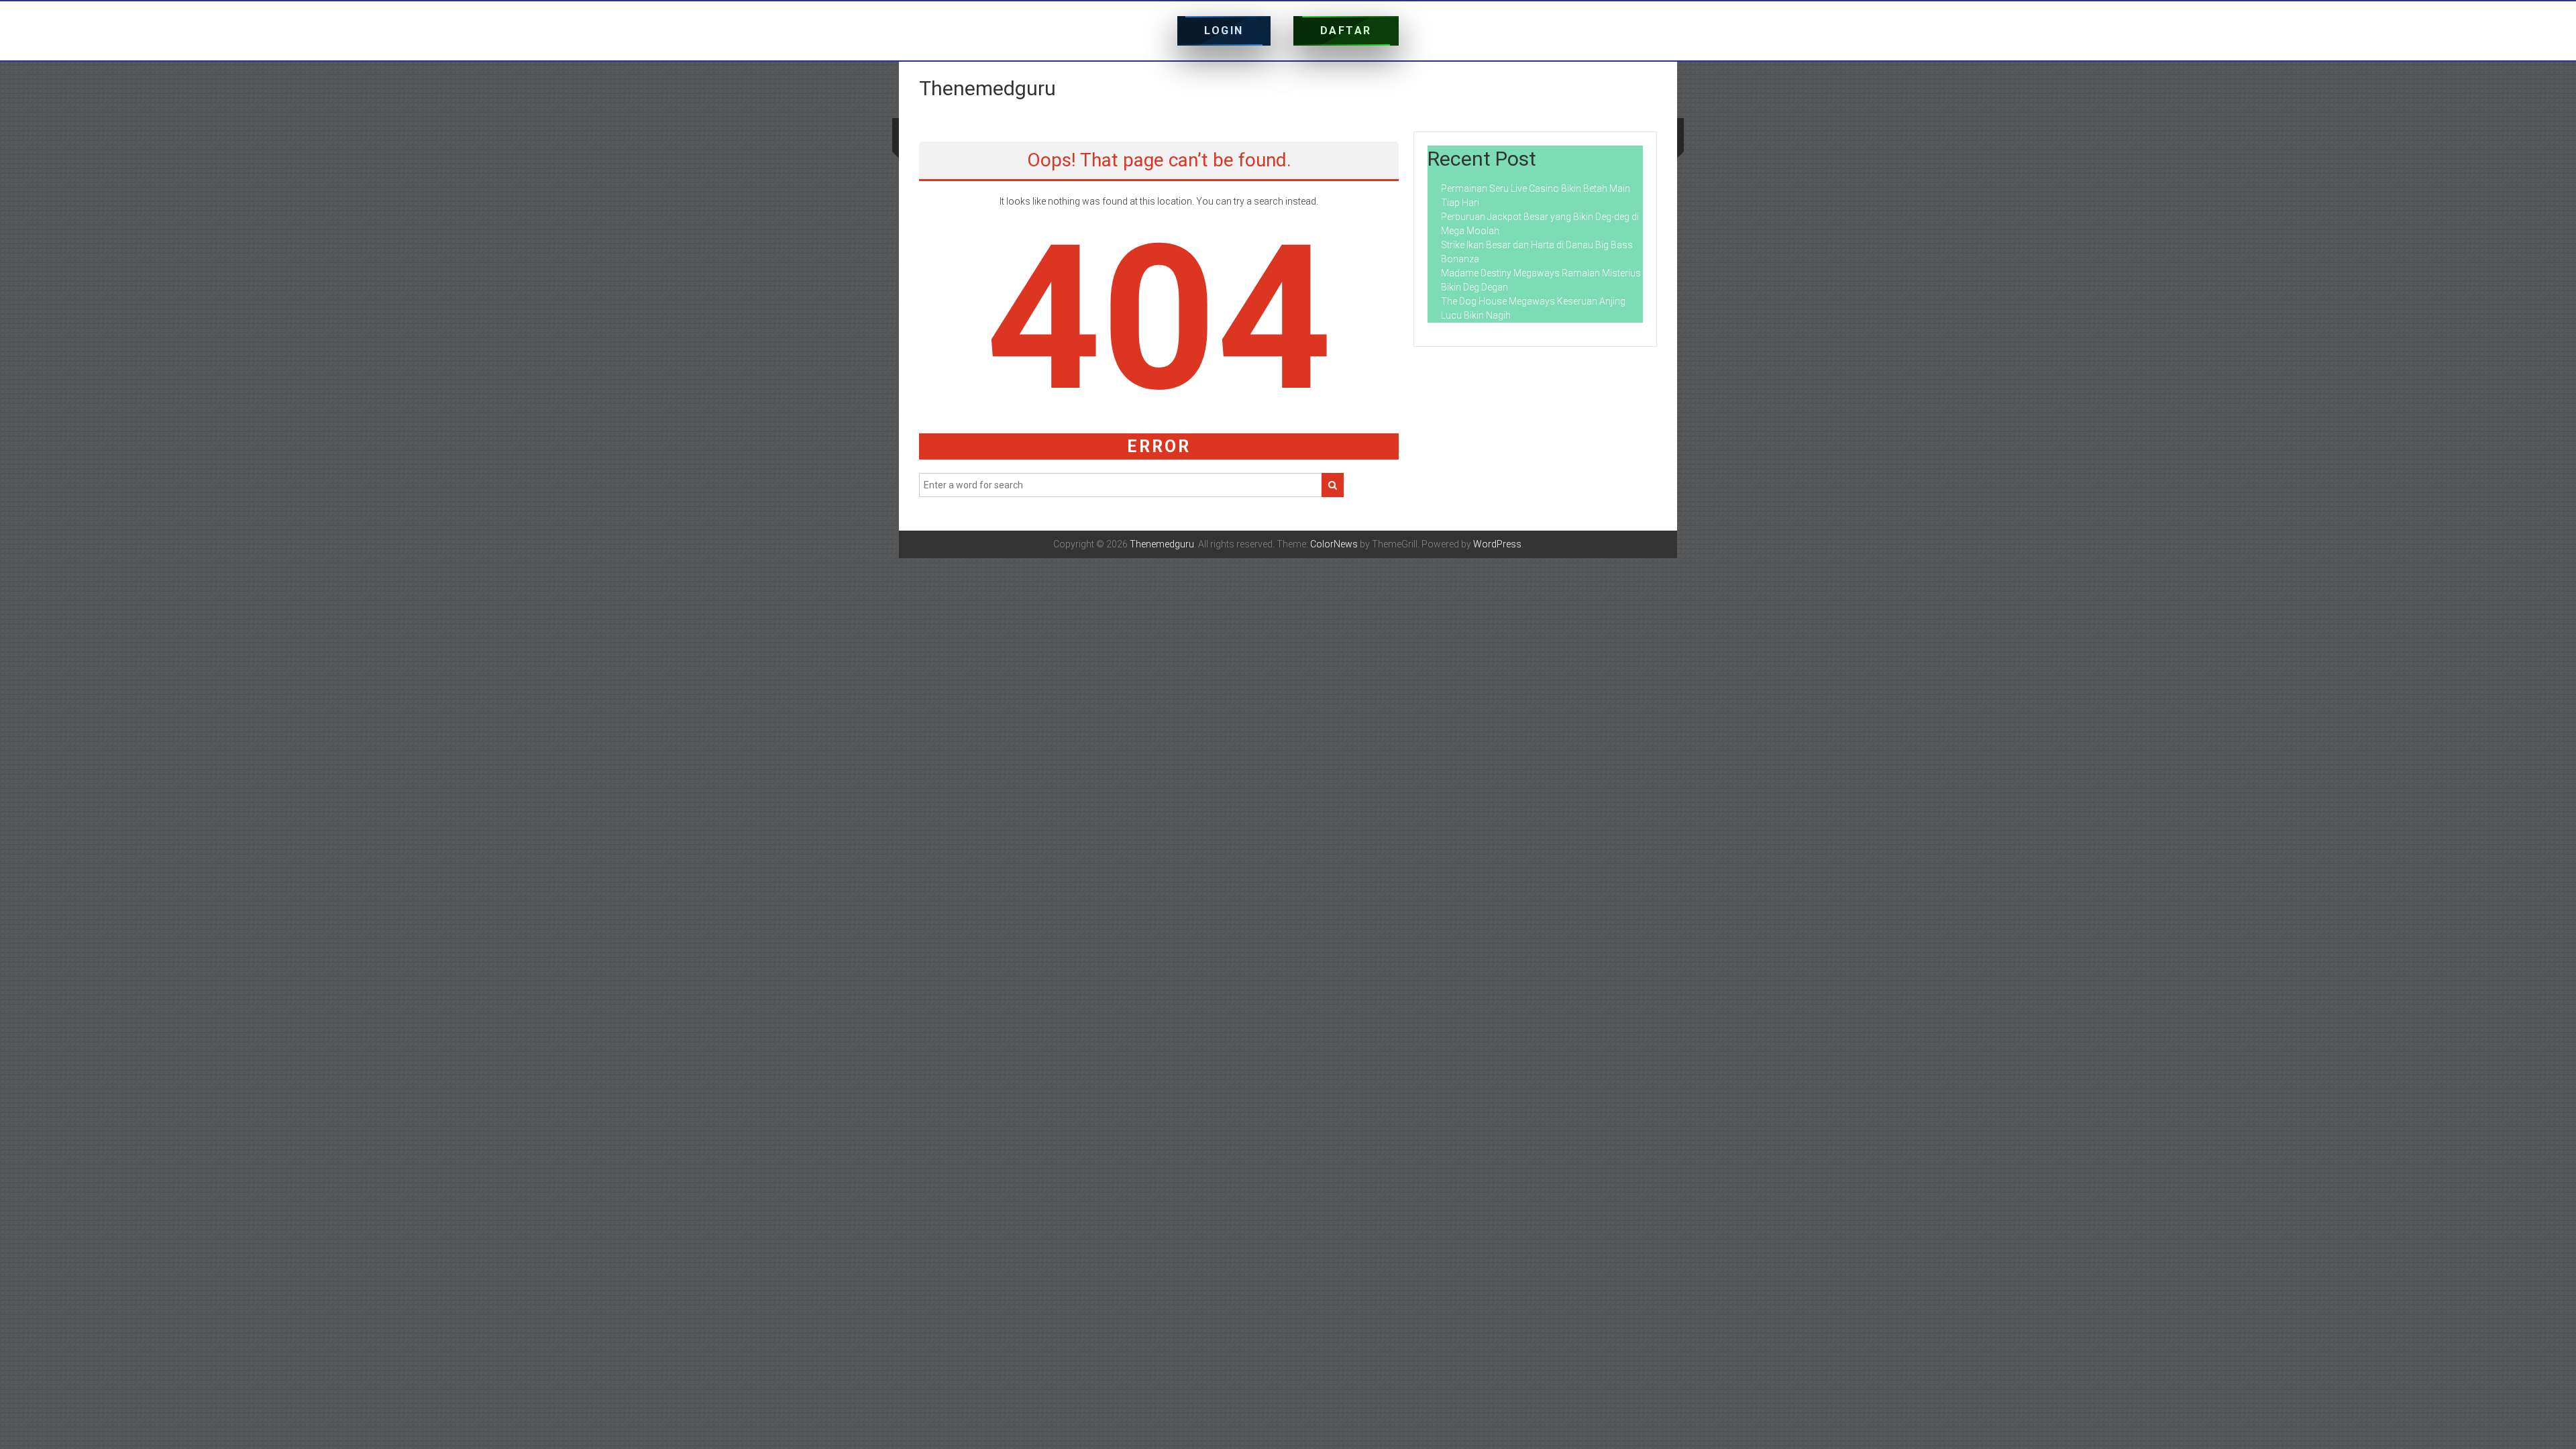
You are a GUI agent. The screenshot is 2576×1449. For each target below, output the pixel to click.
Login (1224, 31)
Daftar (1346, 31)
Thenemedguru (987, 88)
